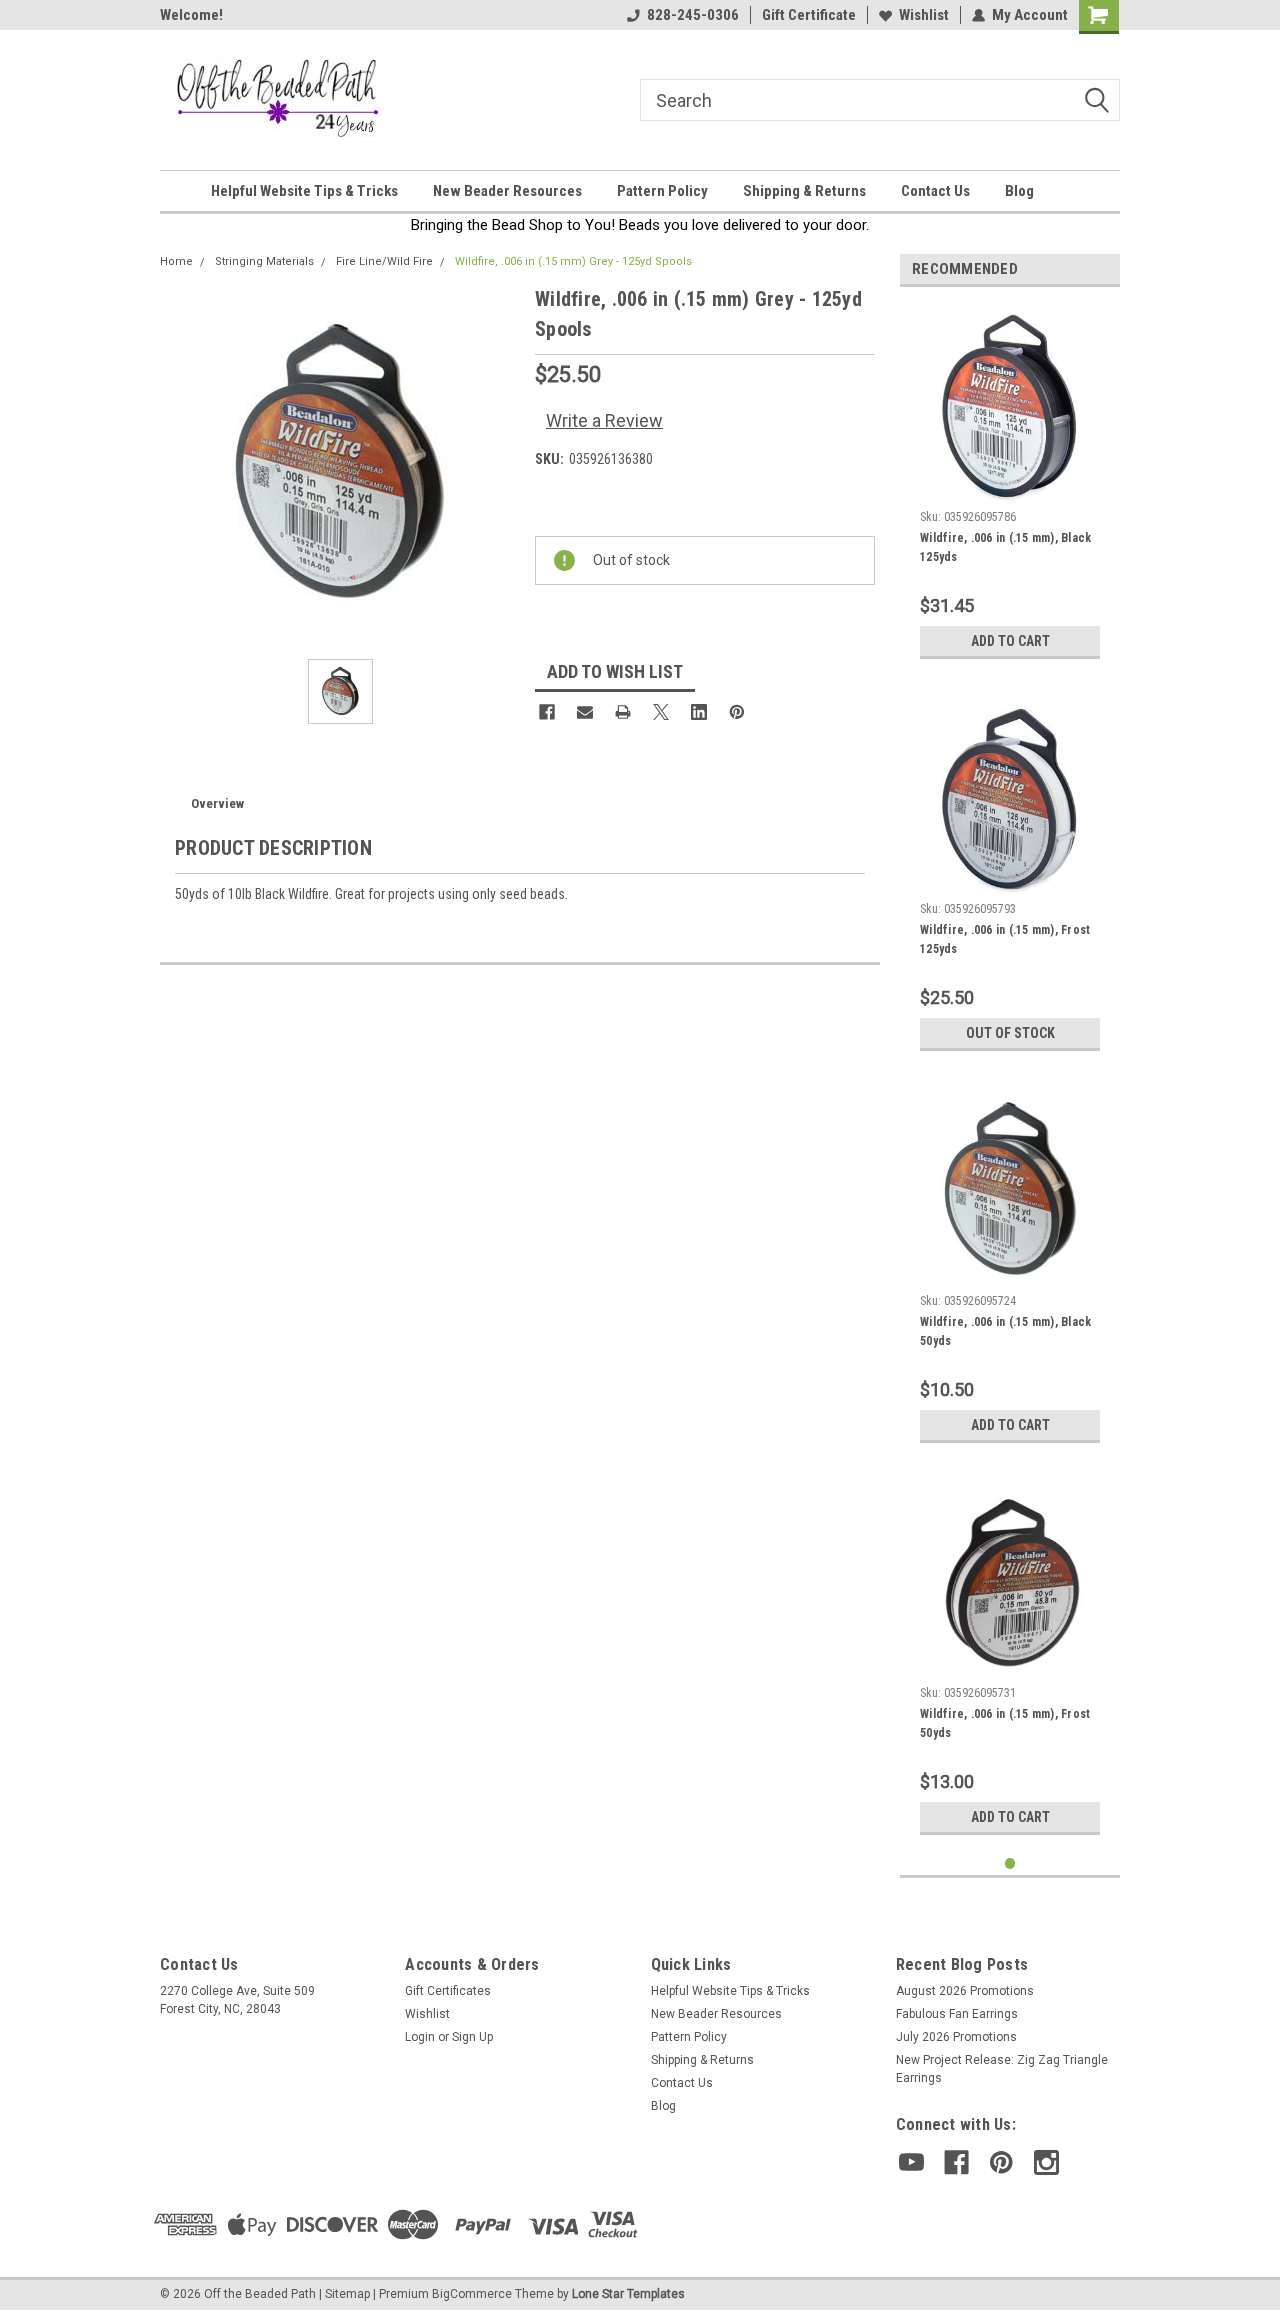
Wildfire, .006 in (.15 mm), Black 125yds (1005, 547)
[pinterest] (1001, 2162)
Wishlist (924, 15)
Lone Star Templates (628, 2294)
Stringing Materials (264, 261)
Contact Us (935, 191)
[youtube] (911, 2162)
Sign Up (472, 2037)
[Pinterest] (737, 712)
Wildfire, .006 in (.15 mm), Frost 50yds (1005, 1723)
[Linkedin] (699, 712)
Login (420, 2037)
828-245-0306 (693, 15)
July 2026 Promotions (956, 2037)
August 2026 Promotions (965, 1991)
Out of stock (1010, 1033)
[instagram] (1046, 2162)
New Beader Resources (507, 191)
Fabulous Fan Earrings (957, 2014)
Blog (1019, 191)
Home (176, 261)
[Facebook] (547, 712)
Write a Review (604, 420)
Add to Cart (1010, 641)
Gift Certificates (448, 1991)
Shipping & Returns (804, 191)
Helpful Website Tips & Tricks (304, 191)
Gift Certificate (809, 15)
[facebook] (956, 2162)
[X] (661, 712)
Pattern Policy (662, 191)
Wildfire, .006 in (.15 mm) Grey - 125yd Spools (573, 261)
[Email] (585, 712)
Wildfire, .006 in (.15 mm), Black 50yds (1005, 1331)
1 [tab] (1010, 1863)
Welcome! (191, 15)
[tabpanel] (1010, 485)
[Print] (623, 712)
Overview (217, 803)
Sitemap (347, 2294)
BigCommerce (472, 2294)
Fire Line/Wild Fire (384, 261)
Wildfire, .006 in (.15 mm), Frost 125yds (1005, 939)
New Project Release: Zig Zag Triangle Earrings (1002, 2069)
